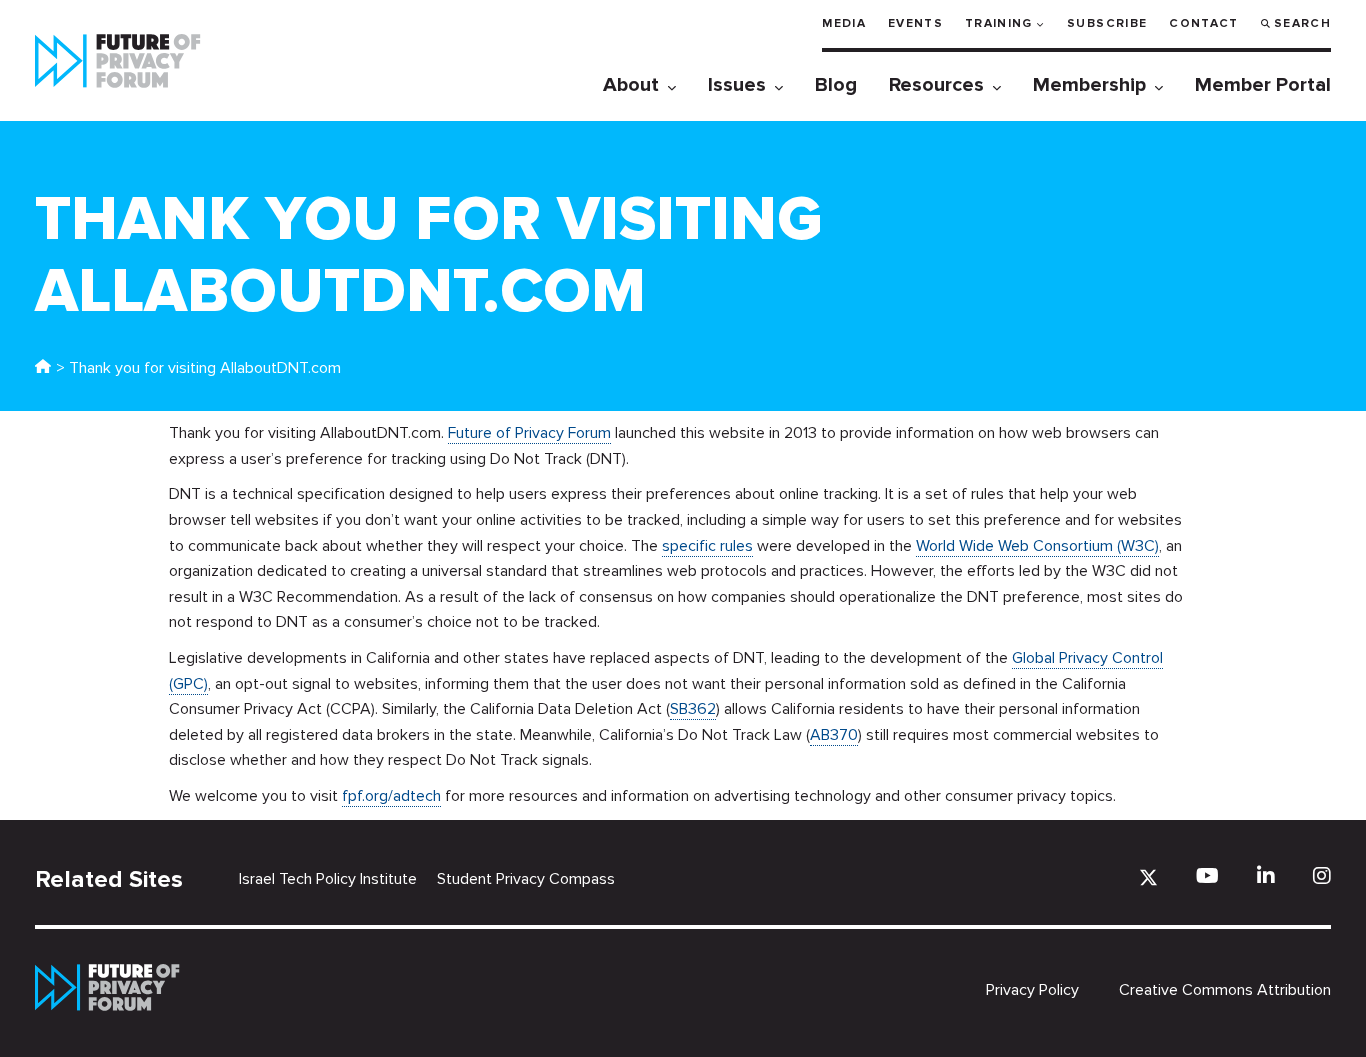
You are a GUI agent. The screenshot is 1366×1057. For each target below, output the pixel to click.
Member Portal (1263, 85)
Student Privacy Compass (526, 879)
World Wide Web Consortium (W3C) (1037, 546)
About (631, 85)
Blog (836, 85)
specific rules (707, 546)
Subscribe (1107, 23)
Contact (1203, 23)
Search (1302, 23)
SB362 (693, 709)
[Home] (43, 368)
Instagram (1322, 875)
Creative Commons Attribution (1225, 990)
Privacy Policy (1032, 990)
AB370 (834, 735)
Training (999, 23)
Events (915, 23)
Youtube (1207, 875)
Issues (737, 85)
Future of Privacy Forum (529, 433)
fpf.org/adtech (391, 796)
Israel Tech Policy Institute (328, 879)
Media (844, 23)
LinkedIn (1266, 875)
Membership (1089, 85)
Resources (936, 85)
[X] (1148, 877)
